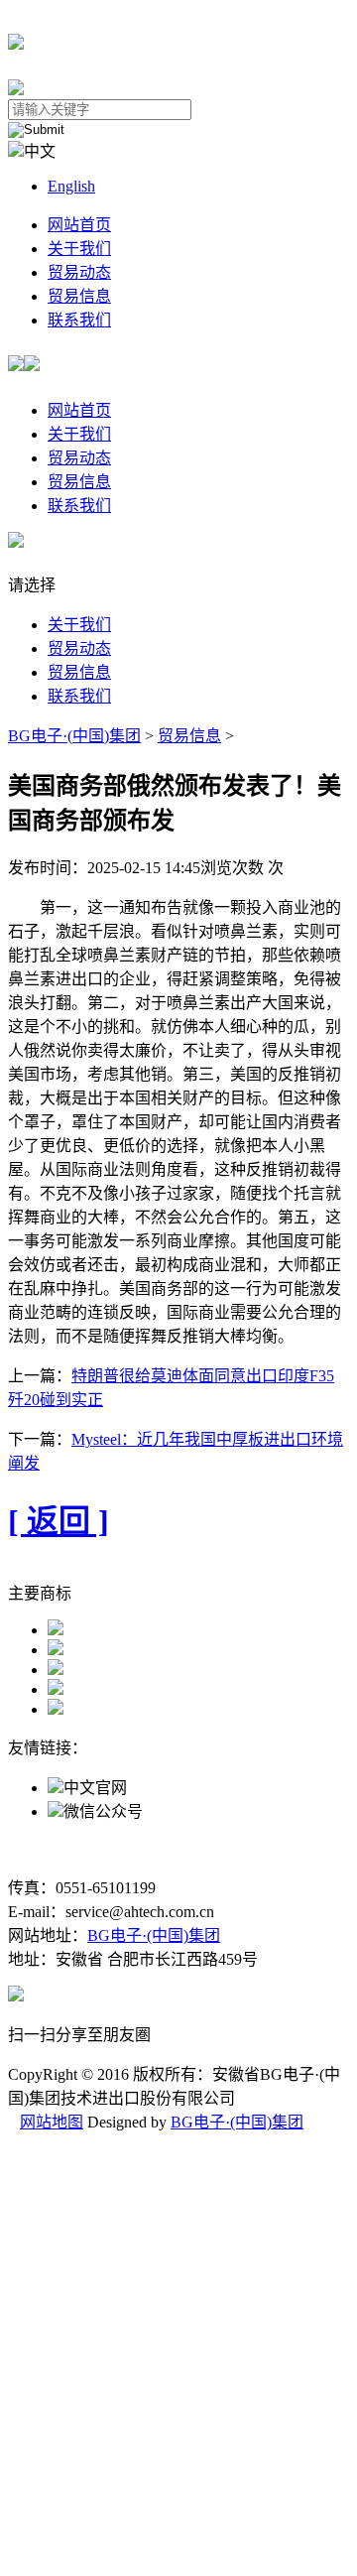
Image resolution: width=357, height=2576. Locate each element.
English (71, 186)
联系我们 (79, 320)
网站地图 (52, 2122)
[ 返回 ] (59, 1521)
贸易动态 (79, 272)
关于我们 (79, 249)
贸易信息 (79, 296)
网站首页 (79, 225)
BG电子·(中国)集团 (74, 736)
